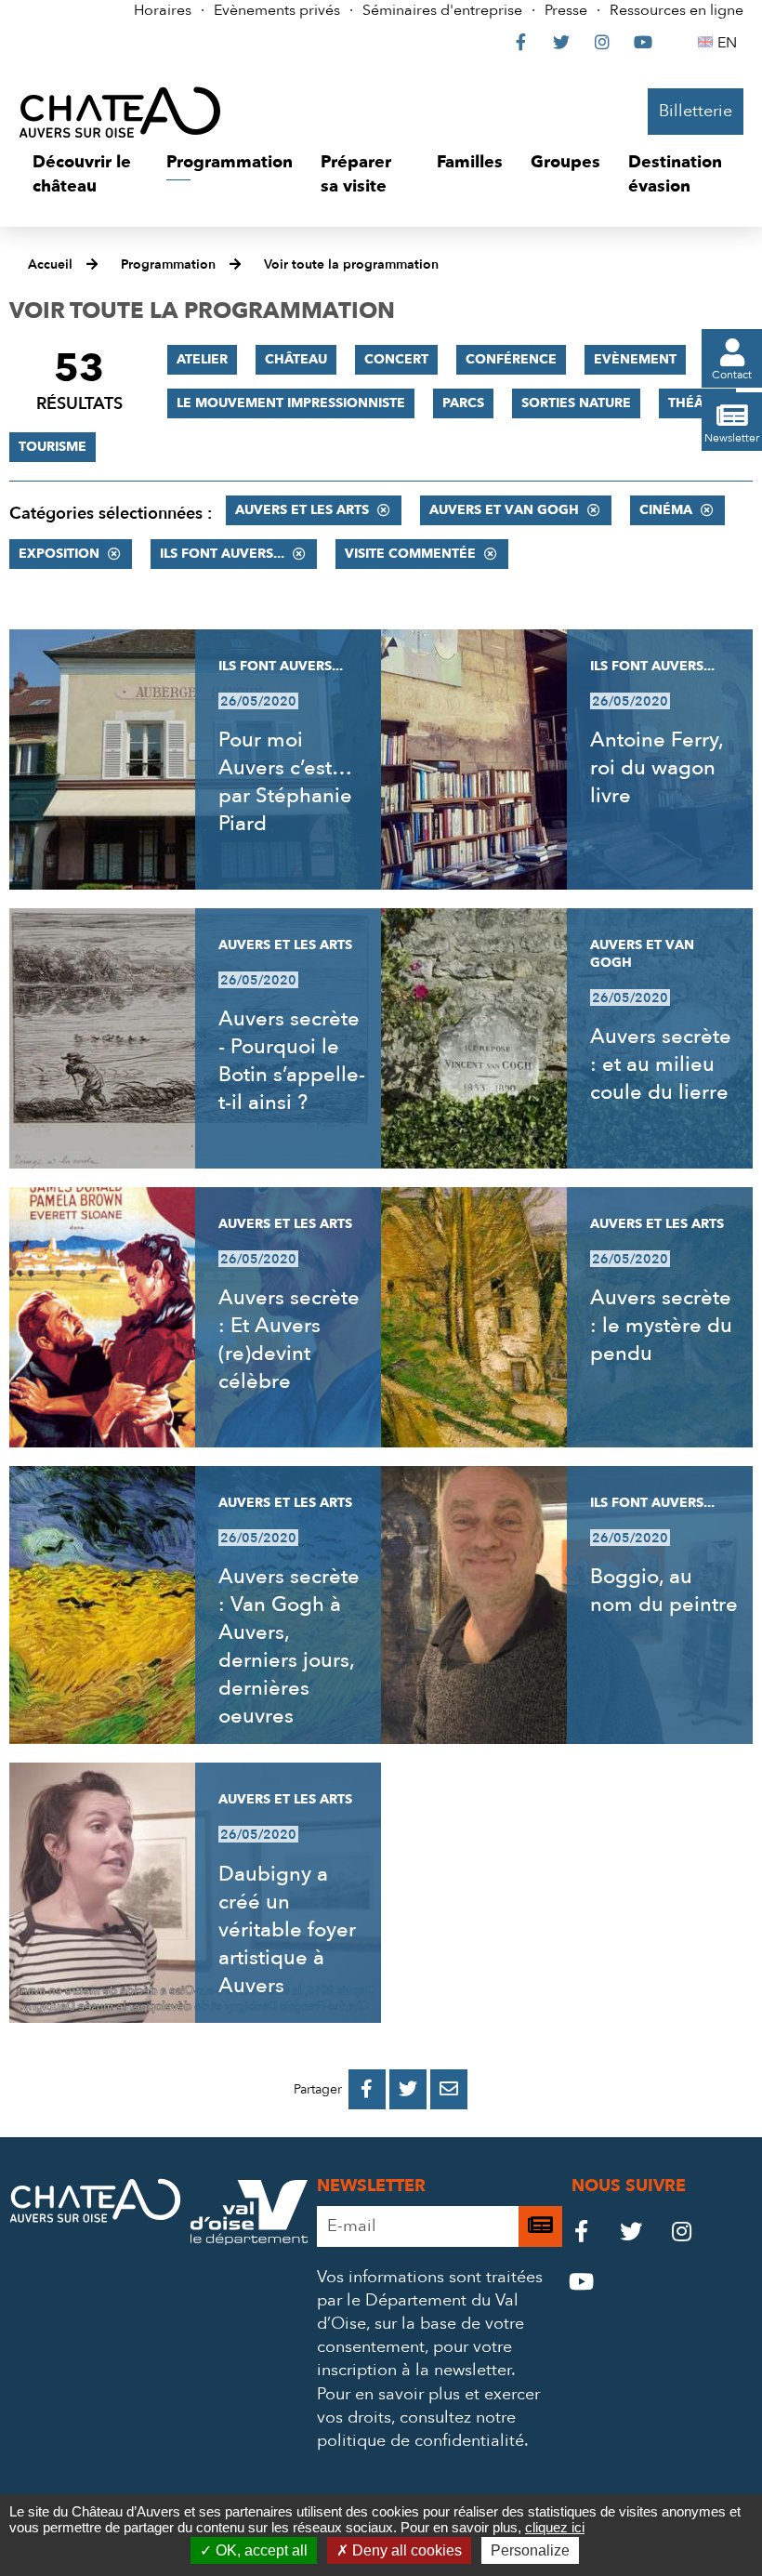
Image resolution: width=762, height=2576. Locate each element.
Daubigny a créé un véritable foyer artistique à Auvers (287, 1930)
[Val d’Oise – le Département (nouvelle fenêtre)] (249, 2240)
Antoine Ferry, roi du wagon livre (657, 768)
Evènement (635, 359)
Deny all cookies (405, 2550)
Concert (396, 359)
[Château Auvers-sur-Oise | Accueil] (120, 112)
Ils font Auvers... (222, 554)
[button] (85, 174)
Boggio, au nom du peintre (664, 1591)
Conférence (511, 359)
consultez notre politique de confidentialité (420, 2429)
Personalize (530, 2550)
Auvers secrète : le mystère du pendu (661, 1326)
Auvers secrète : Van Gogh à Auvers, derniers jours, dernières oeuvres (289, 1646)
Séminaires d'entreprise (442, 10)
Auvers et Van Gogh (504, 510)
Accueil (50, 264)
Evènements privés (277, 10)
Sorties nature (576, 403)
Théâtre (697, 403)
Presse (566, 10)
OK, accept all (260, 2550)
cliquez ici (555, 2527)
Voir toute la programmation (351, 264)
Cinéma (666, 510)
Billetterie (696, 111)
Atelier (202, 359)
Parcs (463, 403)
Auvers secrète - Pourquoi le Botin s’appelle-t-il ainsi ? (292, 1061)
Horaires (163, 10)
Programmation (168, 264)
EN (730, 43)
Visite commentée (410, 554)
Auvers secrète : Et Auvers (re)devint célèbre (289, 1340)
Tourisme (53, 447)
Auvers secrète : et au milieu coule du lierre (661, 1064)
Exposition (59, 554)
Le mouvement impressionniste (291, 403)
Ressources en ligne (677, 10)
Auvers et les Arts (302, 510)
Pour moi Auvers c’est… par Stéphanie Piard (285, 782)
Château (296, 359)
